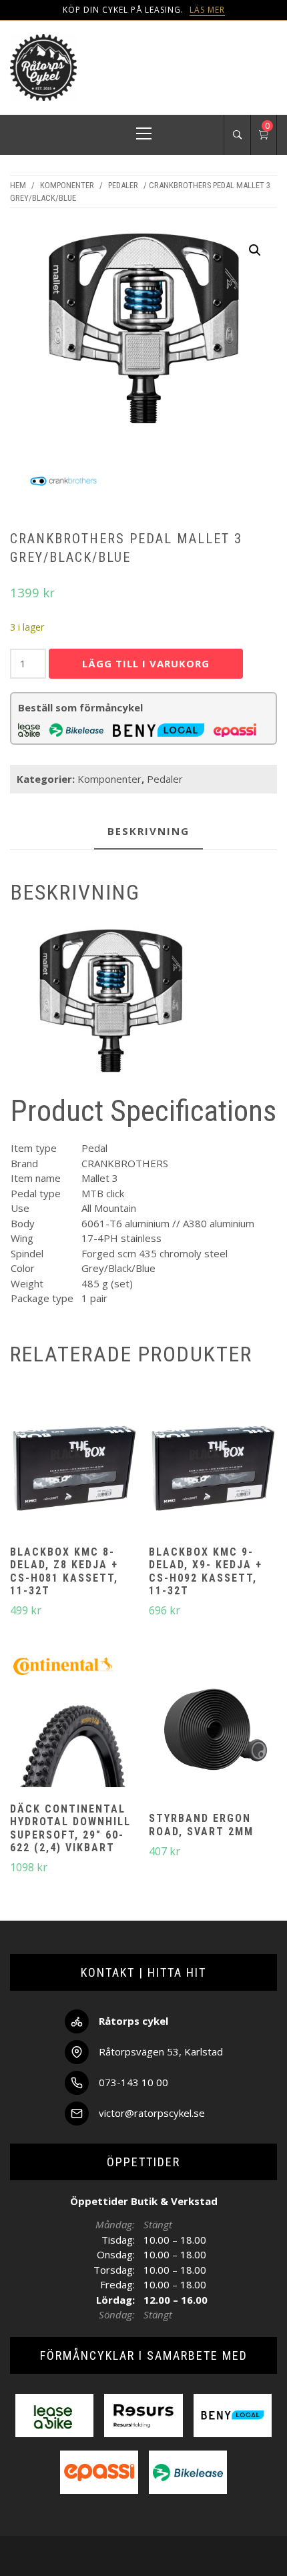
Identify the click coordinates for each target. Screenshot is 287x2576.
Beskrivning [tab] (149, 831)
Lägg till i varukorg (146, 663)
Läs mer (207, 10)
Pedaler (123, 185)
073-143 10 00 (133, 2082)
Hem (18, 185)
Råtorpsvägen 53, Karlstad (161, 2051)
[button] (255, 250)
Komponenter (67, 185)
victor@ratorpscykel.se (152, 2113)
